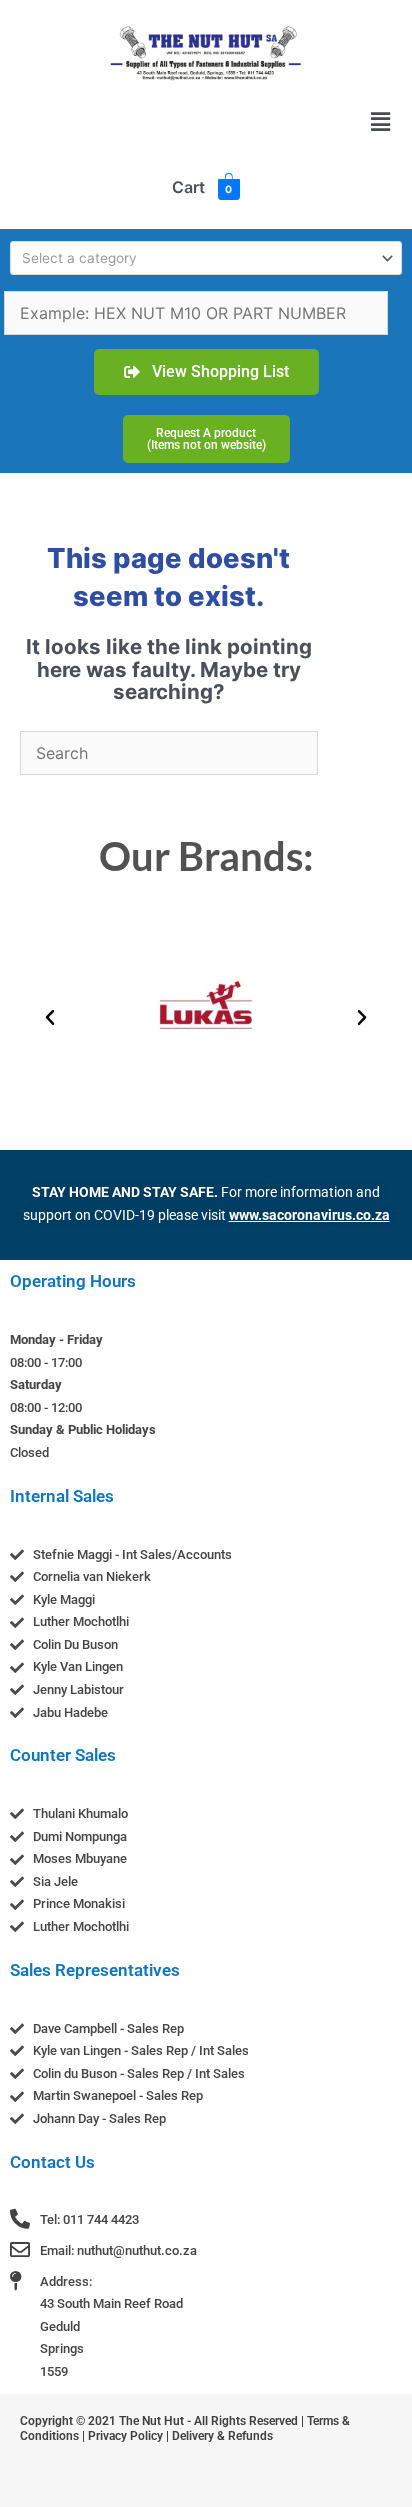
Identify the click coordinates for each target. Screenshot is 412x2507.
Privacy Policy (125, 2436)
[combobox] (206, 258)
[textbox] (198, 258)
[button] (381, 121)
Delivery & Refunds (222, 2436)
